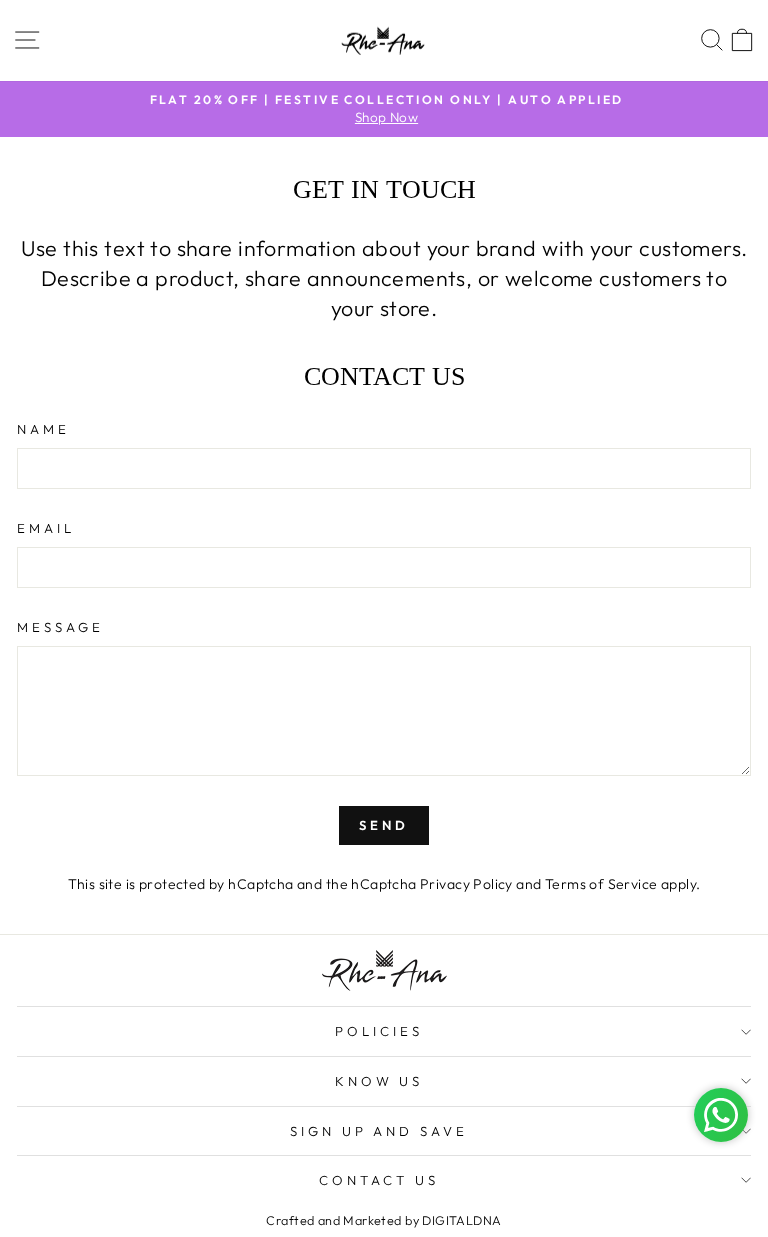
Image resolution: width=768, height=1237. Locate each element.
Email (46, 528)
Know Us (379, 1081)
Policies (379, 1031)
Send (384, 825)
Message (60, 627)
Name (43, 429)
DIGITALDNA (461, 1220)
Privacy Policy (466, 884)
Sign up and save (379, 1131)
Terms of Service (601, 884)
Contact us (379, 1180)
